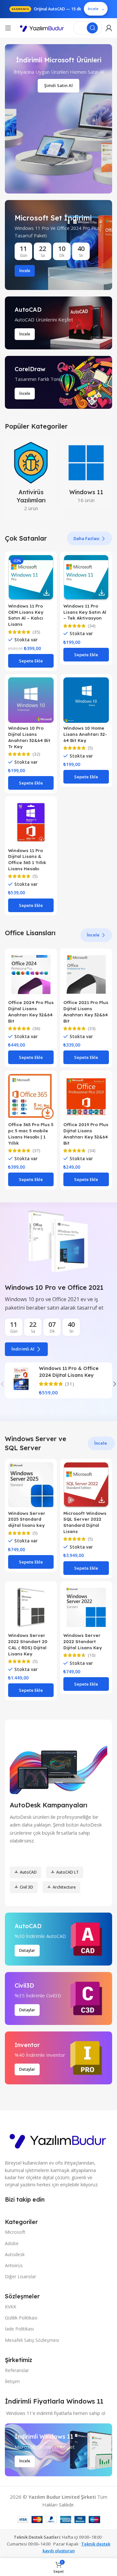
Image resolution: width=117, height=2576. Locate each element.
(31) (70, 1384)
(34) (92, 626)
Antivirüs (14, 2265)
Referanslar (17, 2370)
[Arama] (92, 28)
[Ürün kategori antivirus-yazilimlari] (31, 478)
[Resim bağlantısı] (58, 2139)
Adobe (12, 2243)
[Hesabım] (109, 28)
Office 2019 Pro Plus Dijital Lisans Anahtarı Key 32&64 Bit (86, 1134)
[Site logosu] (42, 28)
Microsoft (15, 2232)
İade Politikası (19, 2329)
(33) (92, 1029)
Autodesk (15, 2254)
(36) (36, 1029)
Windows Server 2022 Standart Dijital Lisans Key (83, 1641)
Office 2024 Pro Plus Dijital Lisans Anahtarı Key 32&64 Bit (31, 1012)
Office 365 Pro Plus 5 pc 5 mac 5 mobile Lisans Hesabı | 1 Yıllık (31, 1134)
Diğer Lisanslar (20, 2276)
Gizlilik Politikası (21, 2318)
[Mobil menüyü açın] (8, 28)
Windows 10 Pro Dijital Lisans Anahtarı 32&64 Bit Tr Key (29, 737)
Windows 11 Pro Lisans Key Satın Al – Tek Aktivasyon (85, 612)
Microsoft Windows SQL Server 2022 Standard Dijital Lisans (85, 1522)
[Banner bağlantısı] (58, 245)
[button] (31, 661)
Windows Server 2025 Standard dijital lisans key (27, 1519)
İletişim (12, 2381)
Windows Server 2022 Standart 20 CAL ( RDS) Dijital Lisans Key (28, 1644)
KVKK (11, 2307)
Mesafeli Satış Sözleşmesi (32, 2340)
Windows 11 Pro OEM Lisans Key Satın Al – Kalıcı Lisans (26, 615)
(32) (36, 754)
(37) (36, 1151)
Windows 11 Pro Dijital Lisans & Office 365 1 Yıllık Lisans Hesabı (27, 860)
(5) (90, 748)
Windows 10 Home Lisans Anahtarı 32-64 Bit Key (85, 734)
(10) (92, 1655)
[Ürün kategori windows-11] (86, 474)
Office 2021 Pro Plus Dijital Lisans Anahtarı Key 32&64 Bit (86, 1012)
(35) (36, 632)
